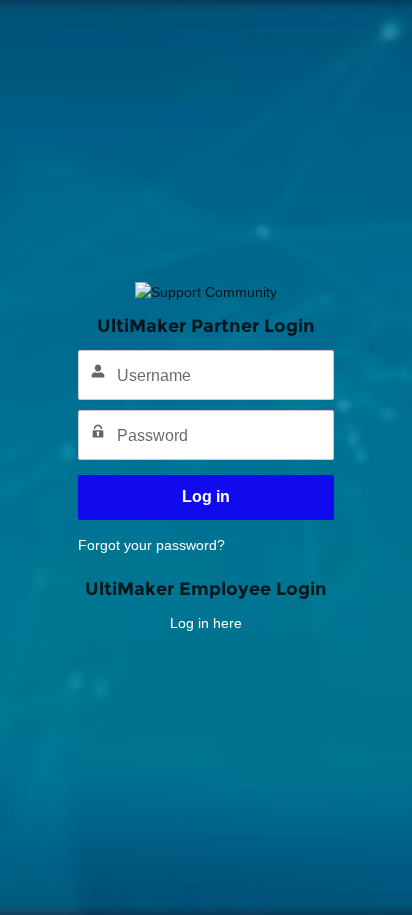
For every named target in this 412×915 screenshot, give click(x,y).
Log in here (206, 623)
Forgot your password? (151, 545)
